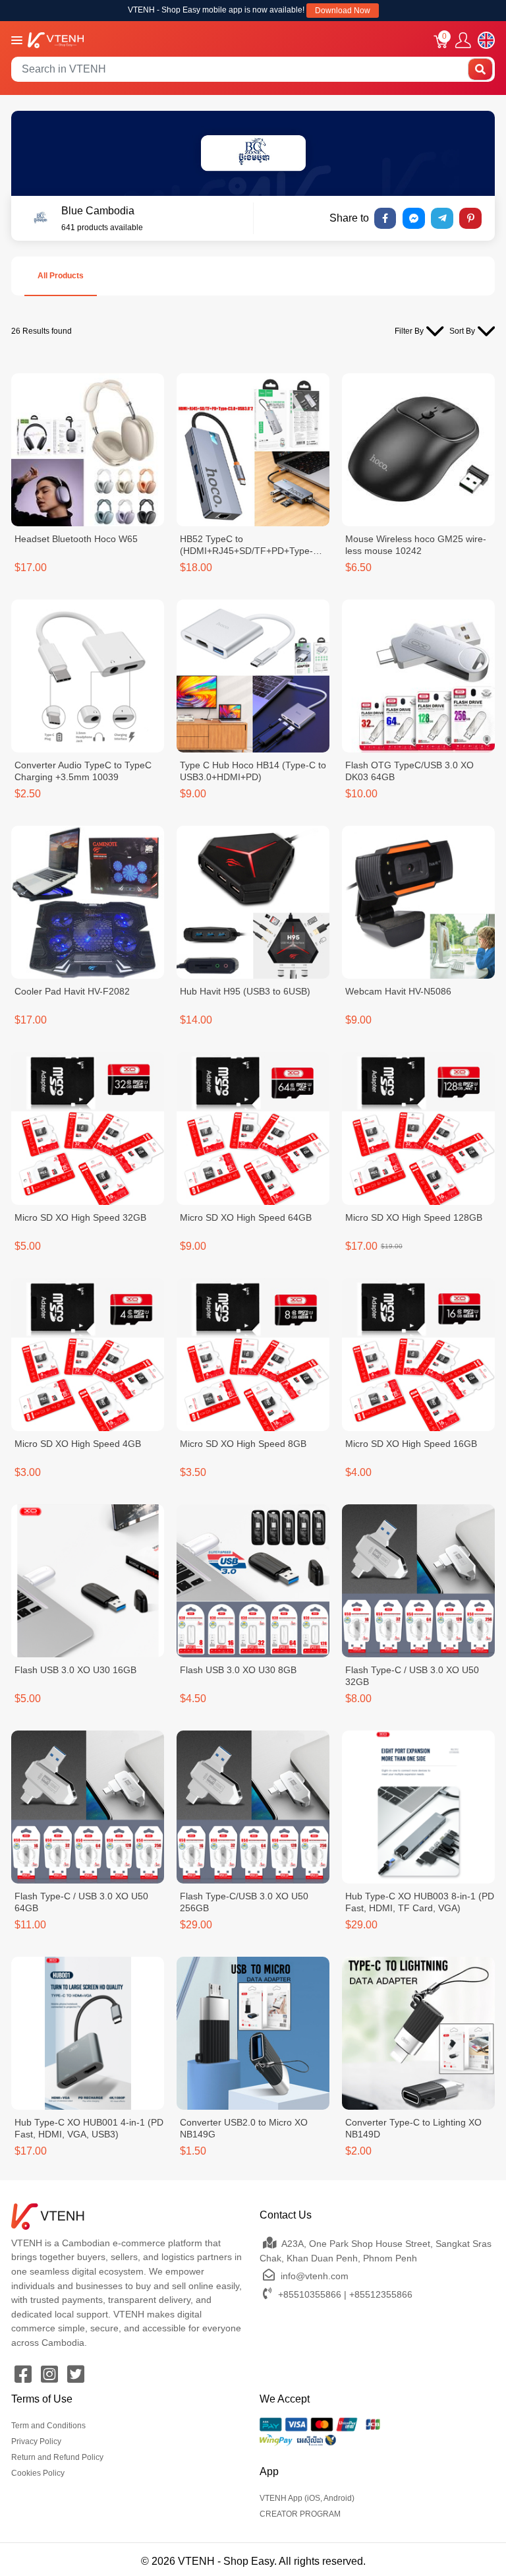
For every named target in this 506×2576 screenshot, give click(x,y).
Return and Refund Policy (57, 2457)
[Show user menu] (463, 41)
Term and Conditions (48, 2426)
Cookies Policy (38, 2473)
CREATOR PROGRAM (300, 2514)
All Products (61, 276)
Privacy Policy (36, 2441)
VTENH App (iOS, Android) (307, 2498)
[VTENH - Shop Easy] (56, 39)
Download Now (343, 11)
